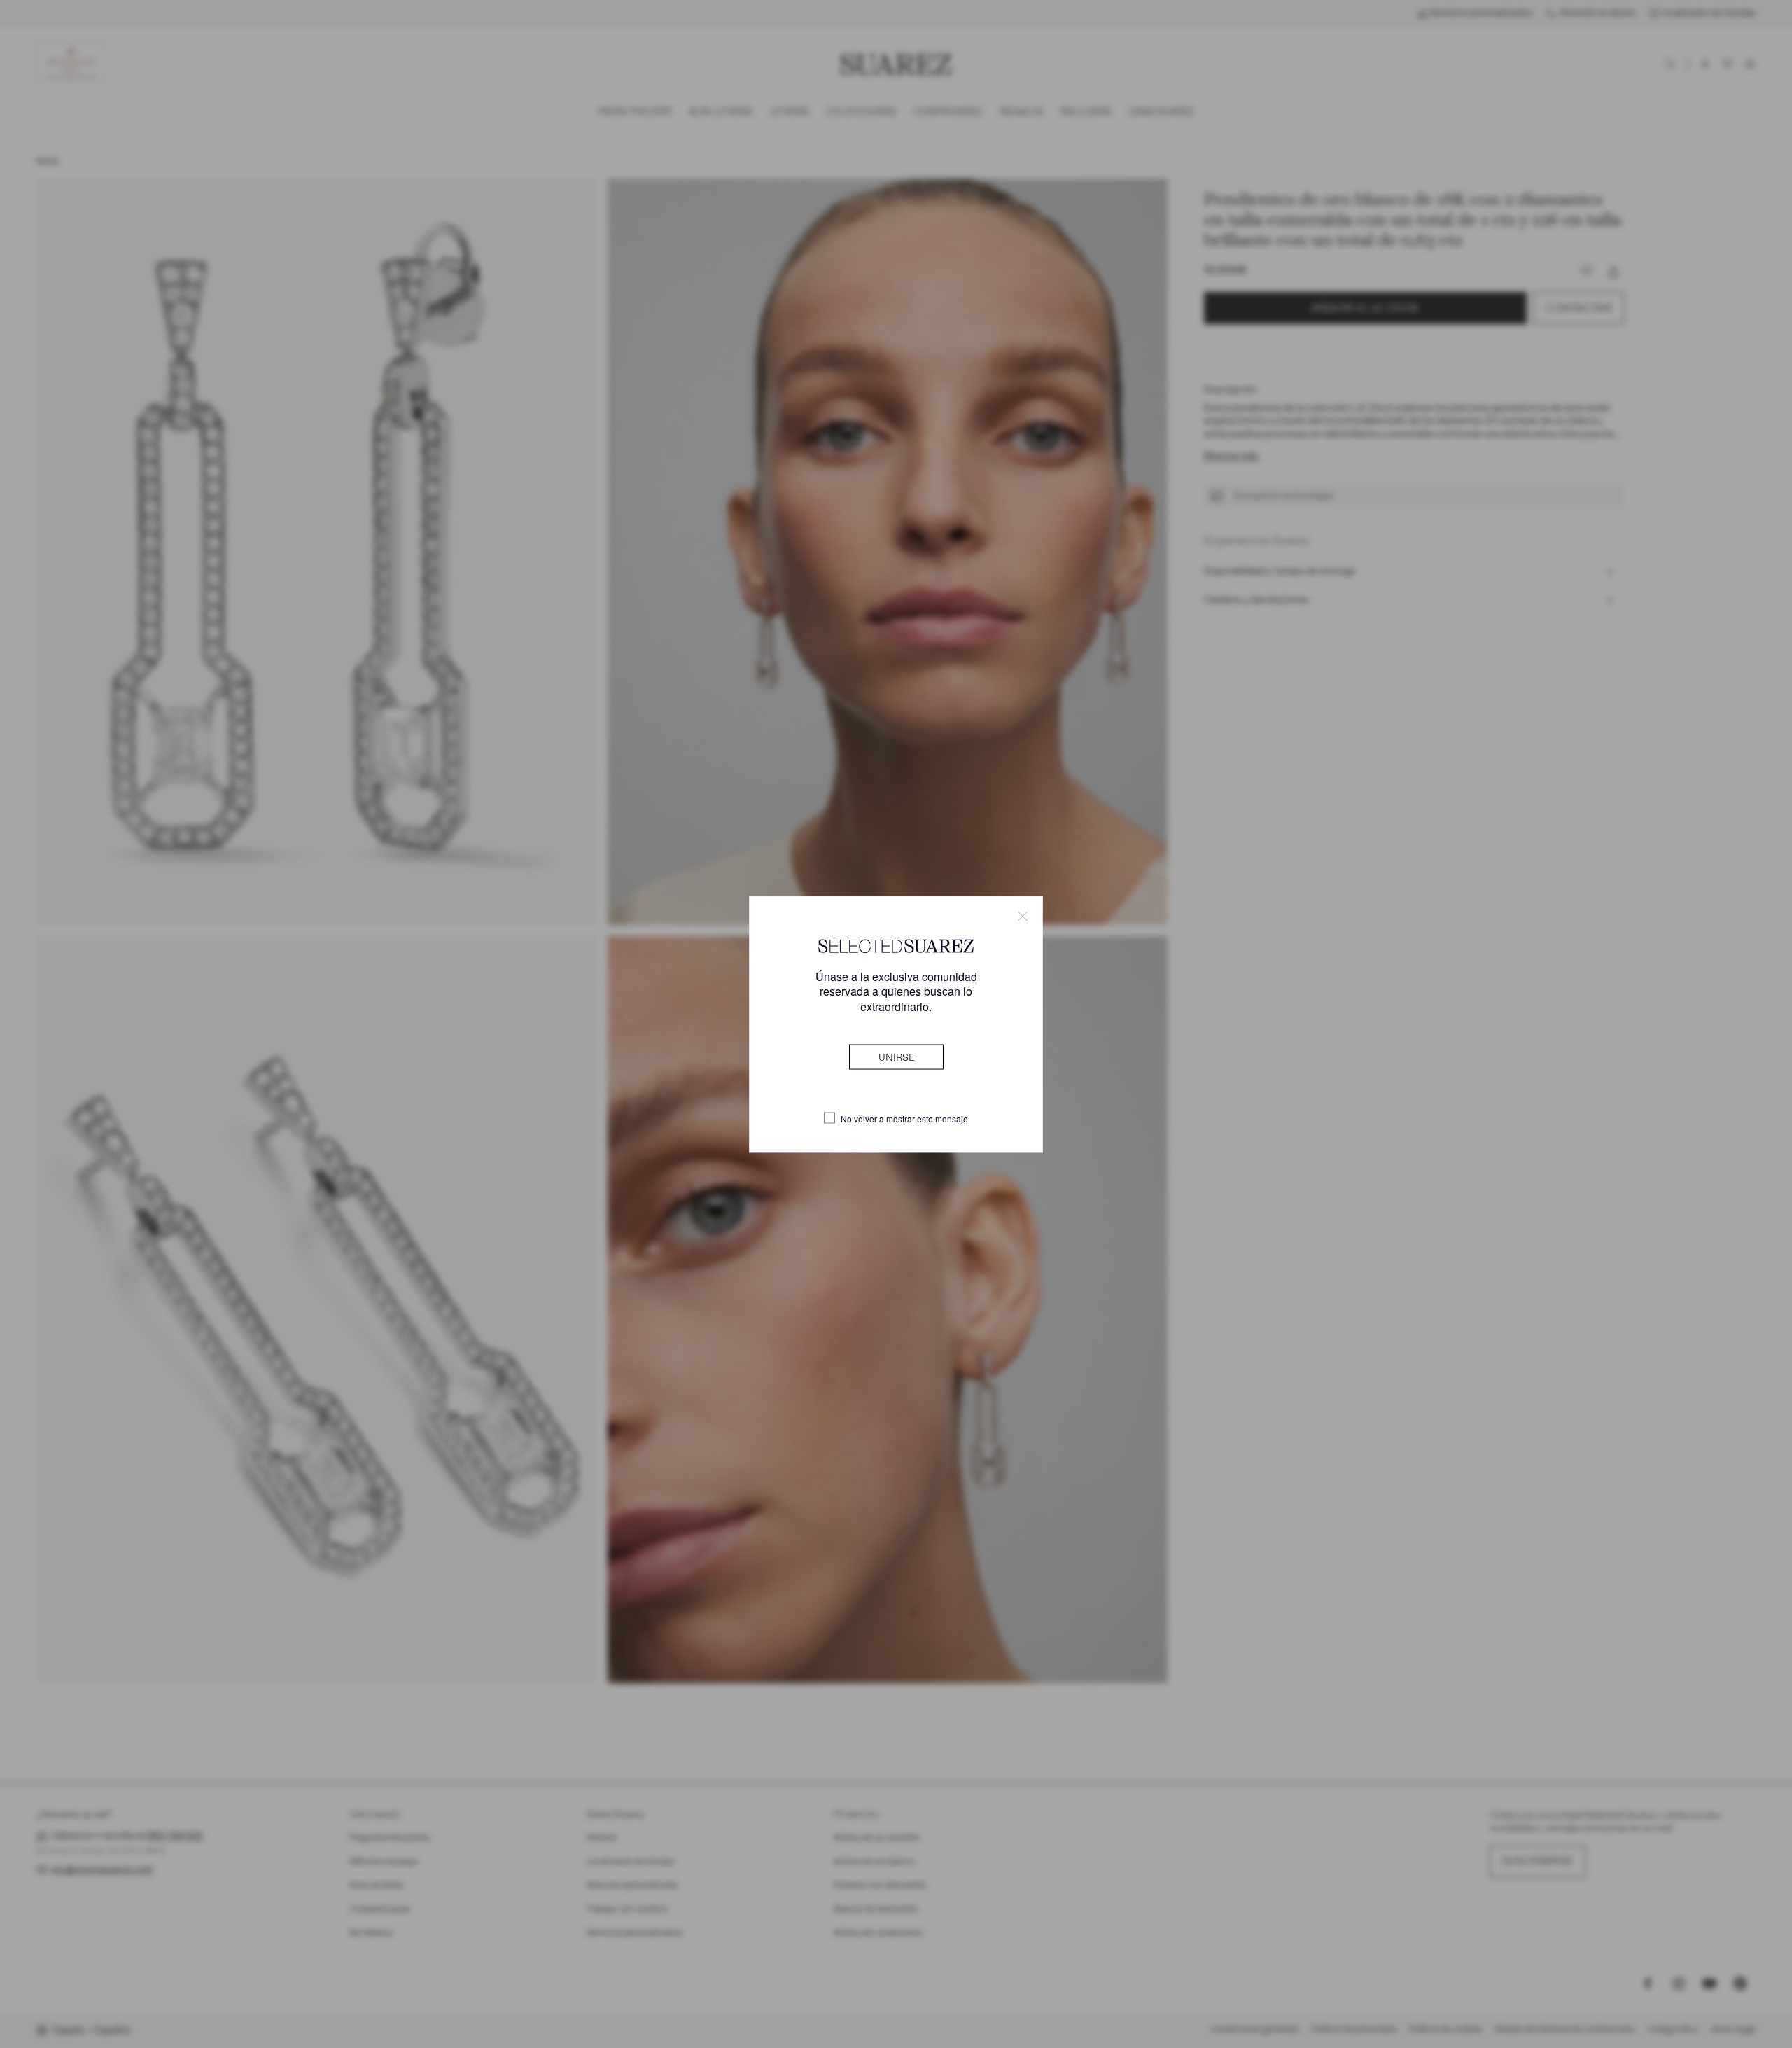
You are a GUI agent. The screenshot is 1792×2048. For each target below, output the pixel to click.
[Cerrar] (1023, 916)
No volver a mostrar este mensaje (904, 1118)
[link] (896, 1057)
